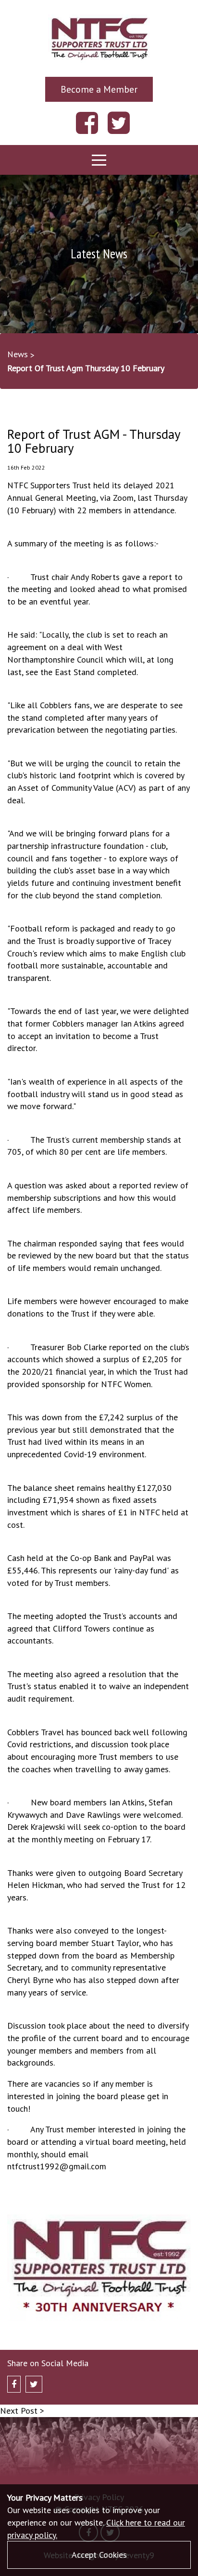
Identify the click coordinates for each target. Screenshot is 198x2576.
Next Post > (22, 2411)
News (18, 354)
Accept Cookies (99, 2555)
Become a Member (99, 89)
